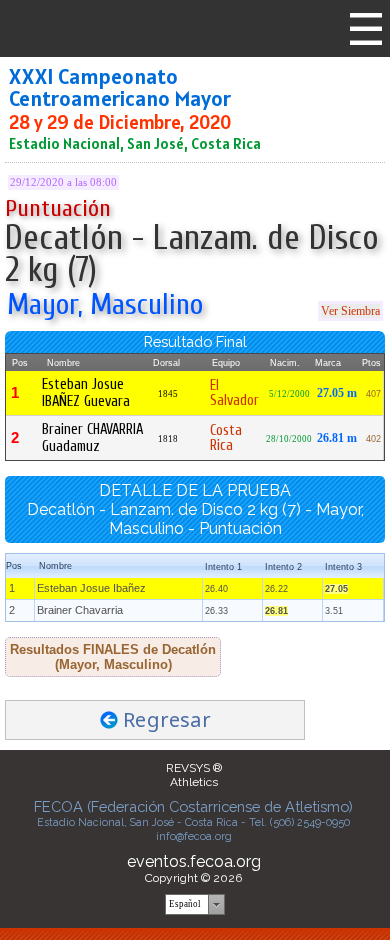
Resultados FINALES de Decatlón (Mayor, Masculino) (113, 657)
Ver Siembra (350, 311)
